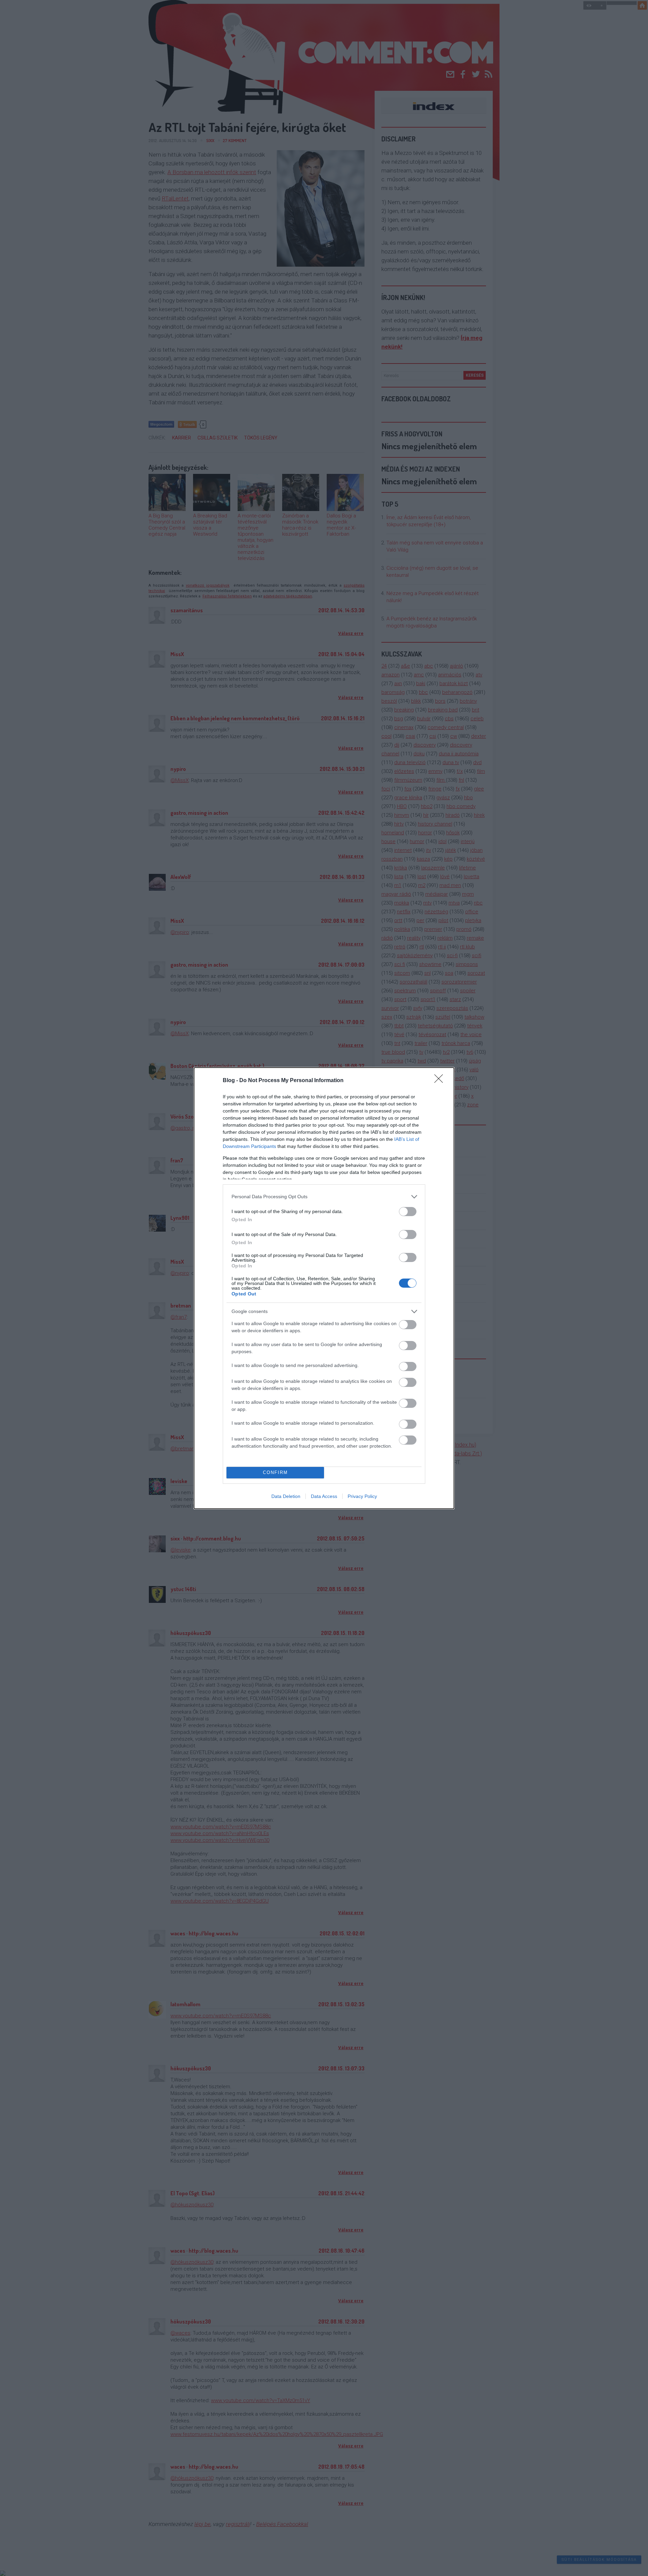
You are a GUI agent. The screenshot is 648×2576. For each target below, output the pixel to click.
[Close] (441, 1081)
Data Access (324, 1496)
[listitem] (324, 1197)
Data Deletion (286, 1496)
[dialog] (324, 1288)
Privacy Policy (362, 1496)
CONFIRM (275, 1472)
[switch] (408, 1212)
